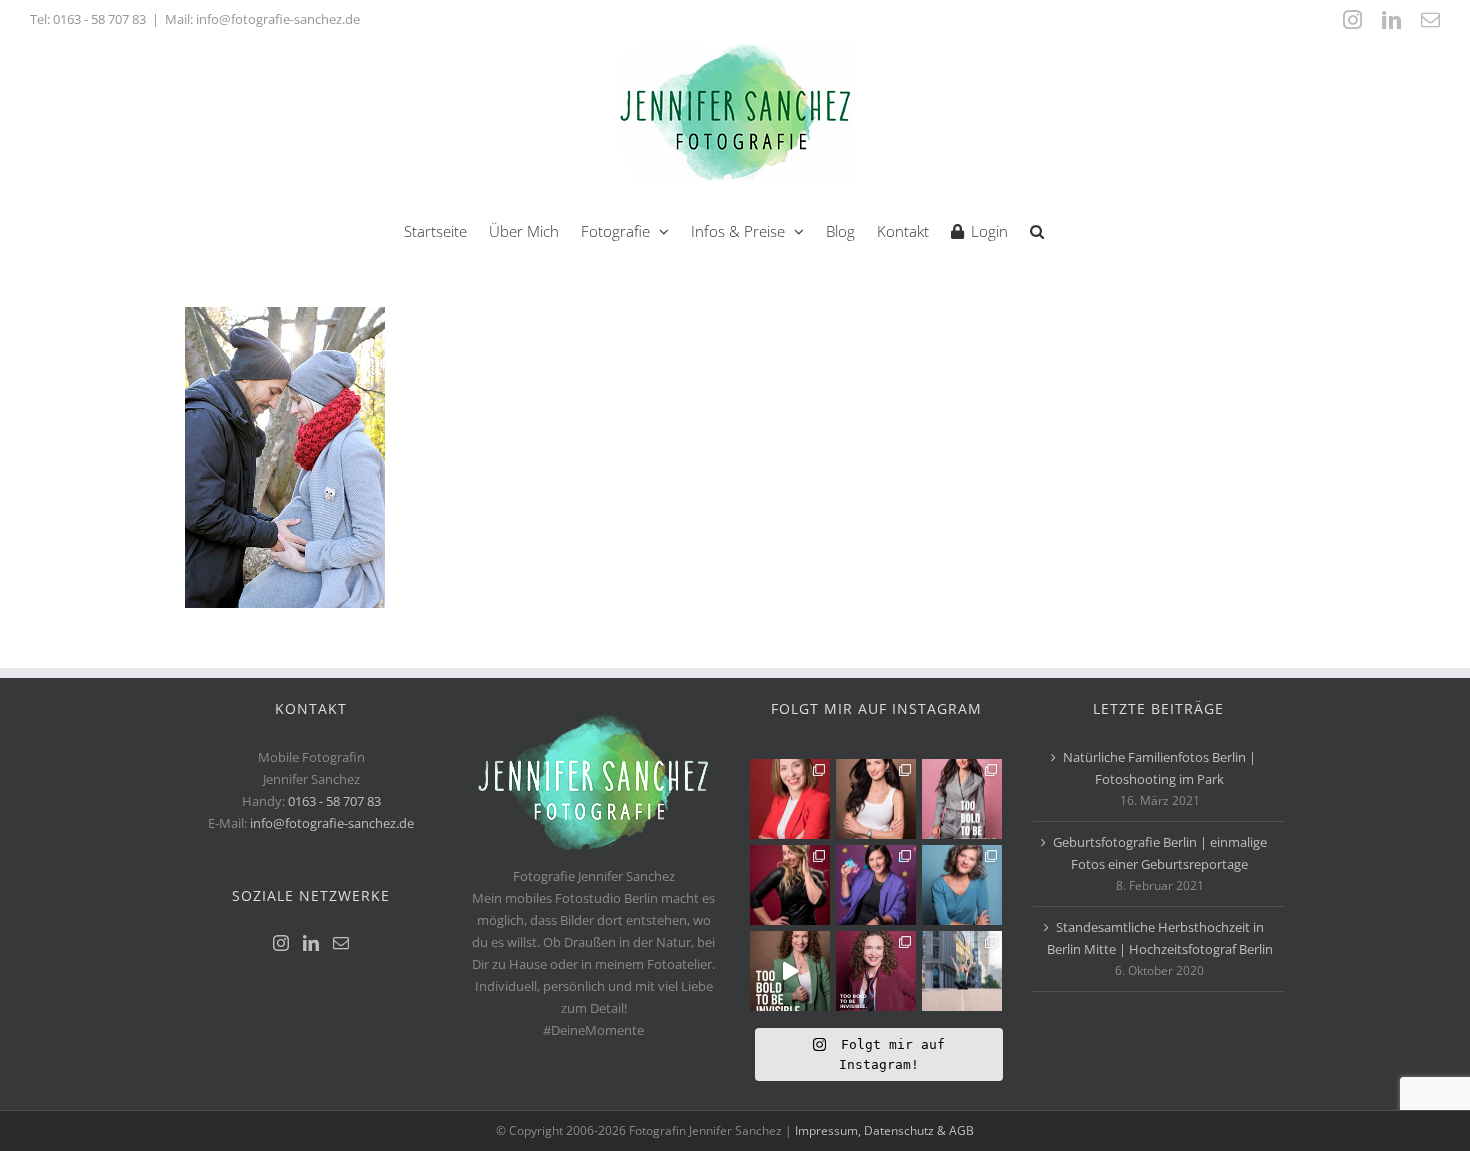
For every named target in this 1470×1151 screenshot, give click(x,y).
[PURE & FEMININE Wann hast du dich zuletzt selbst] (876, 799)
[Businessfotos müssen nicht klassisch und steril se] (876, 885)
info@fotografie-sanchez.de (332, 823)
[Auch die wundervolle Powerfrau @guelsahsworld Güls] (962, 799)
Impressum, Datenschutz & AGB (884, 1130)
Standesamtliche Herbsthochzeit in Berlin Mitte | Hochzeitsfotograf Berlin (1160, 938)
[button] (1037, 229)
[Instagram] (281, 943)
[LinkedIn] (311, 943)
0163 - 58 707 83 (99, 19)
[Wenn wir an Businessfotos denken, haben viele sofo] (962, 971)
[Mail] (341, 943)
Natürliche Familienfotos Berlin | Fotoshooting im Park (1159, 768)
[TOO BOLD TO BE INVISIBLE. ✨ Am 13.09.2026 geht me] (876, 971)
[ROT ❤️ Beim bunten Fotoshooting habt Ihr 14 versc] (790, 885)
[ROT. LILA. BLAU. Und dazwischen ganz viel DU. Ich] (790, 799)
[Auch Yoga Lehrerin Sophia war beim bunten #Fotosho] (962, 885)
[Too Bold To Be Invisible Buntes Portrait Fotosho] (790, 971)
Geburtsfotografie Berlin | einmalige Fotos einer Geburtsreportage (1160, 853)
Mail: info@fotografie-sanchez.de (262, 19)
